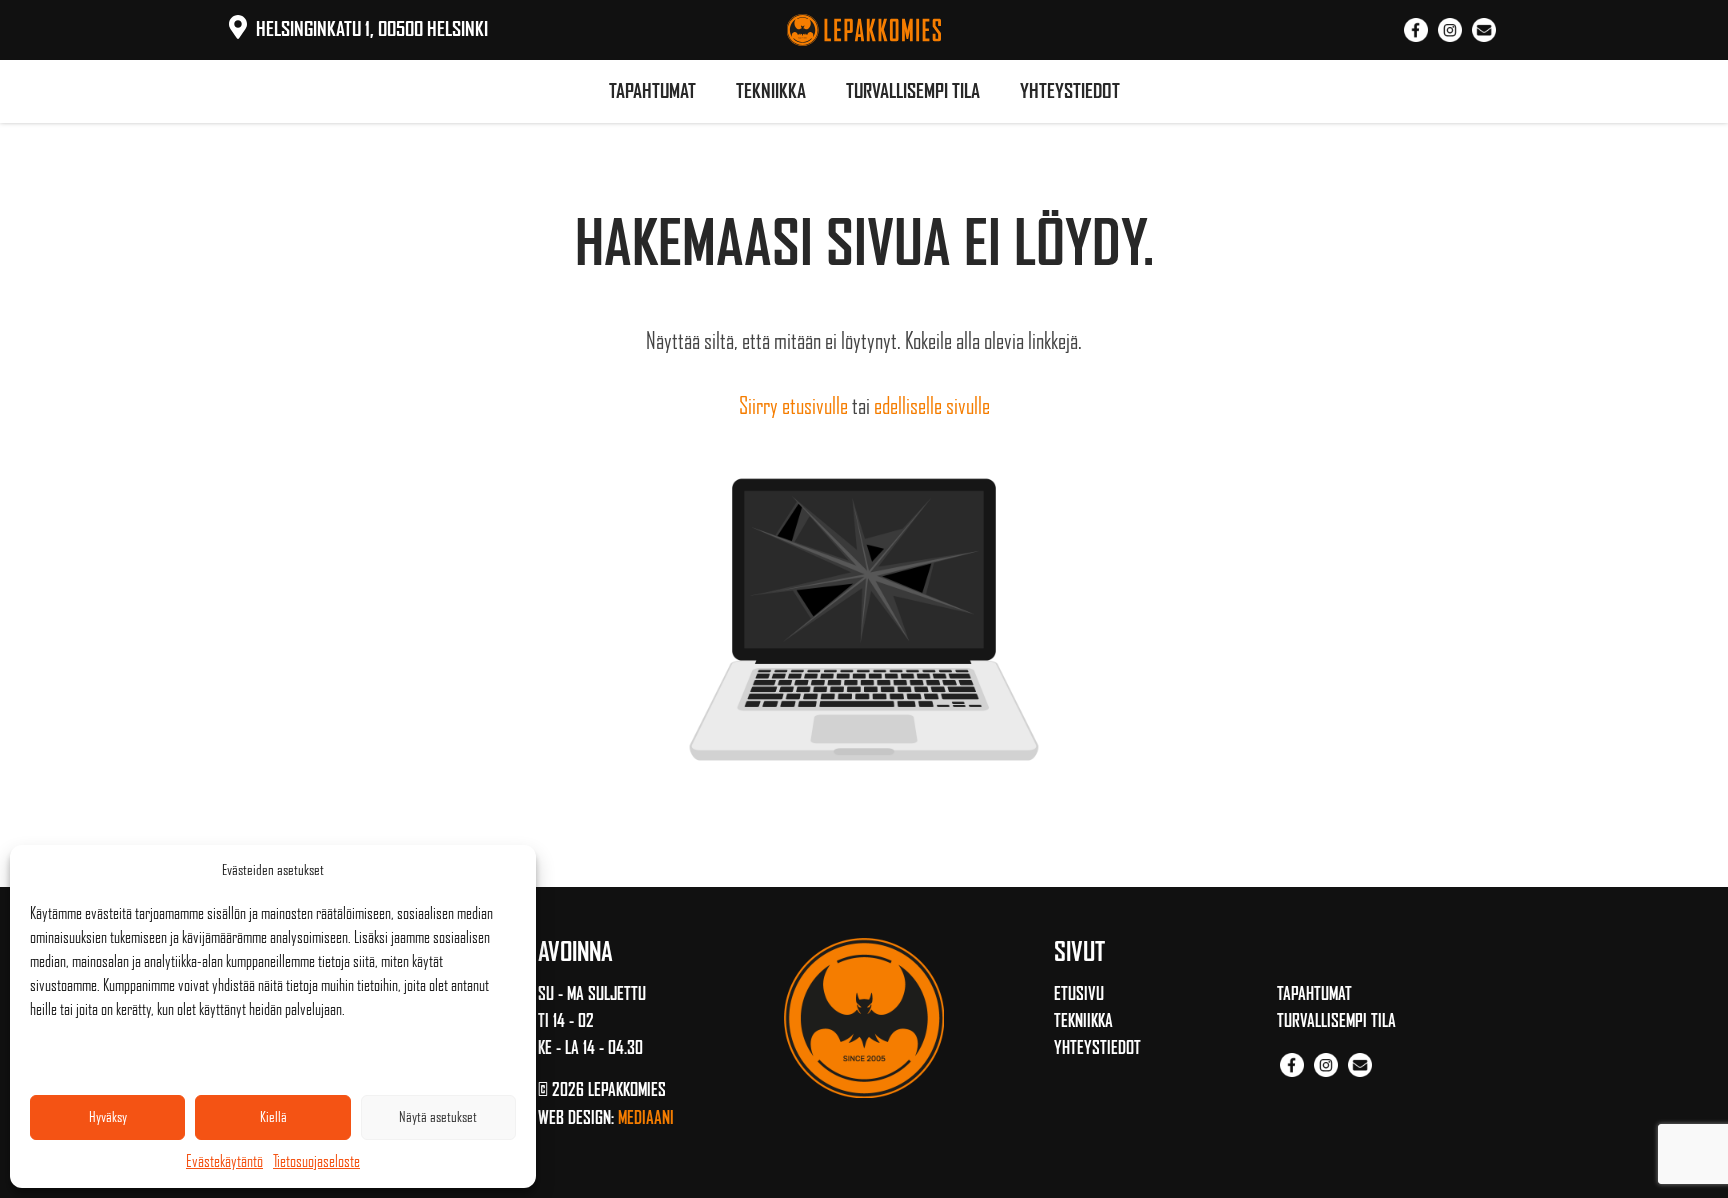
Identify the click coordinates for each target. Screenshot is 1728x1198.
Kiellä (273, 1117)
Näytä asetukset (438, 1117)
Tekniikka (771, 91)
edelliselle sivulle (932, 406)
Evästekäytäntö (224, 1161)
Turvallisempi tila (913, 91)
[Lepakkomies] (864, 27)
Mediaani (646, 1118)
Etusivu (1079, 994)
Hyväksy (108, 1117)
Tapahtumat (652, 91)
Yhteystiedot (1070, 91)
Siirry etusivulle (793, 406)
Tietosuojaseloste (316, 1161)
